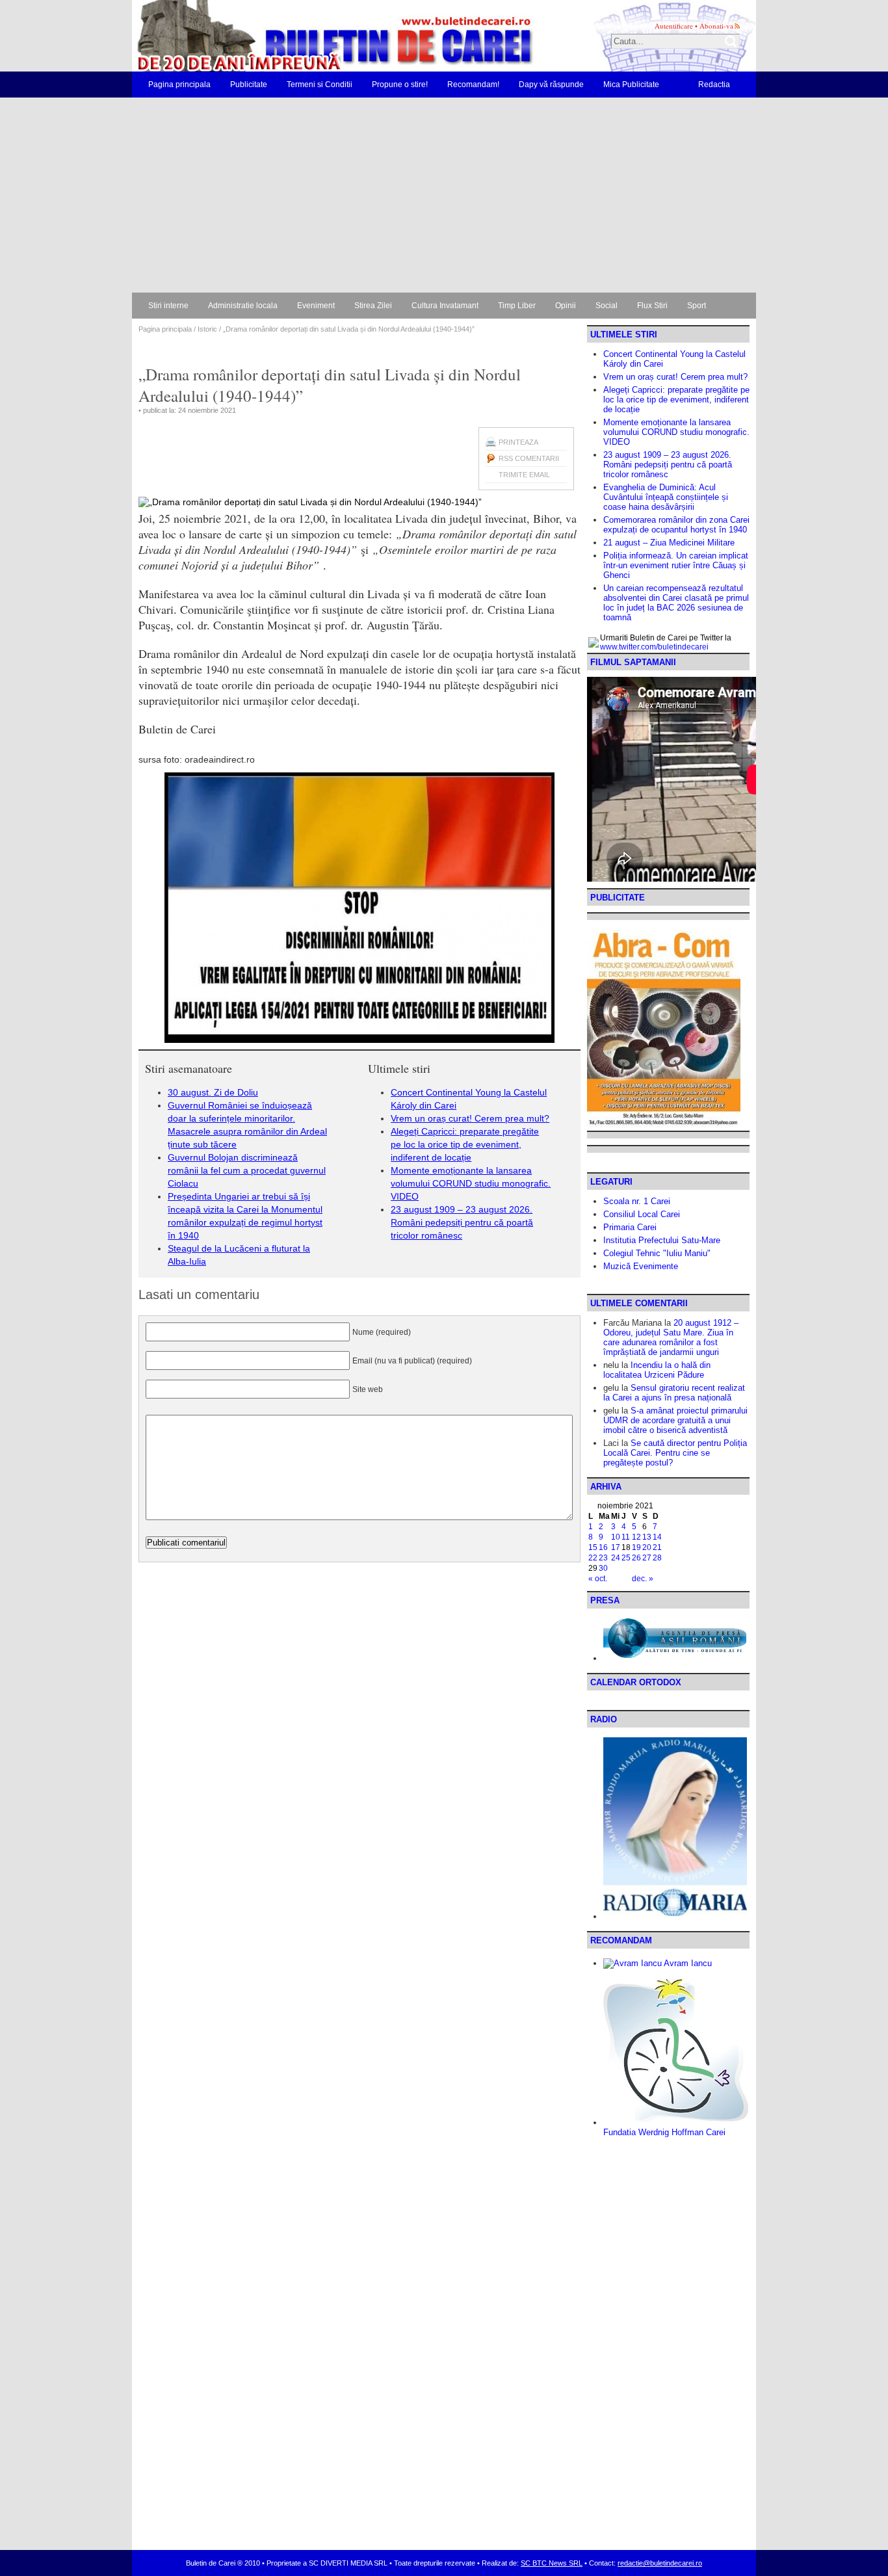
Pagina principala (179, 85)
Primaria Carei (630, 1227)
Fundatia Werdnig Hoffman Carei (664, 2132)
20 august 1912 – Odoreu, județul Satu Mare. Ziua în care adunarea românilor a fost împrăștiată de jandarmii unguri (671, 1337)
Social (607, 306)
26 (636, 1558)
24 (616, 1558)
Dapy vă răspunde (551, 85)
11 (626, 1537)
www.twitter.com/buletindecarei (654, 647)
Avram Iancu (687, 1963)
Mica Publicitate (631, 85)
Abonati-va (716, 26)
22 (593, 1558)
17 (616, 1547)
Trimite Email (524, 475)
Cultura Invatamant (445, 306)
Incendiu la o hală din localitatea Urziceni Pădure (657, 1370)
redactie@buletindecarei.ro (660, 2563)
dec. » (643, 1579)
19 (636, 1547)
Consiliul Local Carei (642, 1214)
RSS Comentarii (529, 458)
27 (647, 1558)
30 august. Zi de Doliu (213, 1092)
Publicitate (249, 85)
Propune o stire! (400, 85)
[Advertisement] (444, 195)
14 (657, 1537)
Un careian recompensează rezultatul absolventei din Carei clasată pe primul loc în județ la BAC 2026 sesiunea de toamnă (676, 603)
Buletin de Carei (298, 36)
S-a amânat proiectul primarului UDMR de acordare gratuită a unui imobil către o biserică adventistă (675, 1420)
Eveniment (316, 306)
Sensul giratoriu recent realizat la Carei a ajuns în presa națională (674, 1393)
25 (626, 1558)
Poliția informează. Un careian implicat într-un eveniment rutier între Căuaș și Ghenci (676, 565)
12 (636, 1537)
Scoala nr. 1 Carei (637, 1201)
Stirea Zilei (373, 306)
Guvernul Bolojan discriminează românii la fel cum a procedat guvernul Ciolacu (247, 1170)
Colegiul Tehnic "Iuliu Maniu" (657, 1253)
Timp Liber (517, 306)
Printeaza (518, 442)
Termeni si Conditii (320, 85)
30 (603, 1568)
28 (657, 1558)
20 (647, 1547)
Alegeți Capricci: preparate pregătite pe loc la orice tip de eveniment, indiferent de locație (465, 1144)
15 (593, 1547)
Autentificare (674, 26)
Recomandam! (473, 85)
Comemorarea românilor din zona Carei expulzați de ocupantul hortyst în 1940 (676, 525)
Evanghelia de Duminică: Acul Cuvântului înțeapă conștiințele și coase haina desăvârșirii (666, 497)
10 (616, 1537)
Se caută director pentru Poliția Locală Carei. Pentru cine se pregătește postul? (675, 1453)
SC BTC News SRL (552, 2563)
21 (657, 1547)
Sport (697, 306)
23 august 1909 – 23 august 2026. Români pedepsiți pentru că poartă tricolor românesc (462, 1222)
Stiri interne (168, 306)
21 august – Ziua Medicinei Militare (669, 543)
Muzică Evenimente (641, 1266)
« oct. (598, 1579)
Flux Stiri (652, 306)
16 (603, 1547)
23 (603, 1558)
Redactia (714, 85)
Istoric (207, 329)
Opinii (566, 306)
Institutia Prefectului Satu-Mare (662, 1240)
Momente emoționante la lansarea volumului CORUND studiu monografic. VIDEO (471, 1183)
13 (647, 1537)
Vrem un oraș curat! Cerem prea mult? (470, 1118)
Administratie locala (243, 306)
